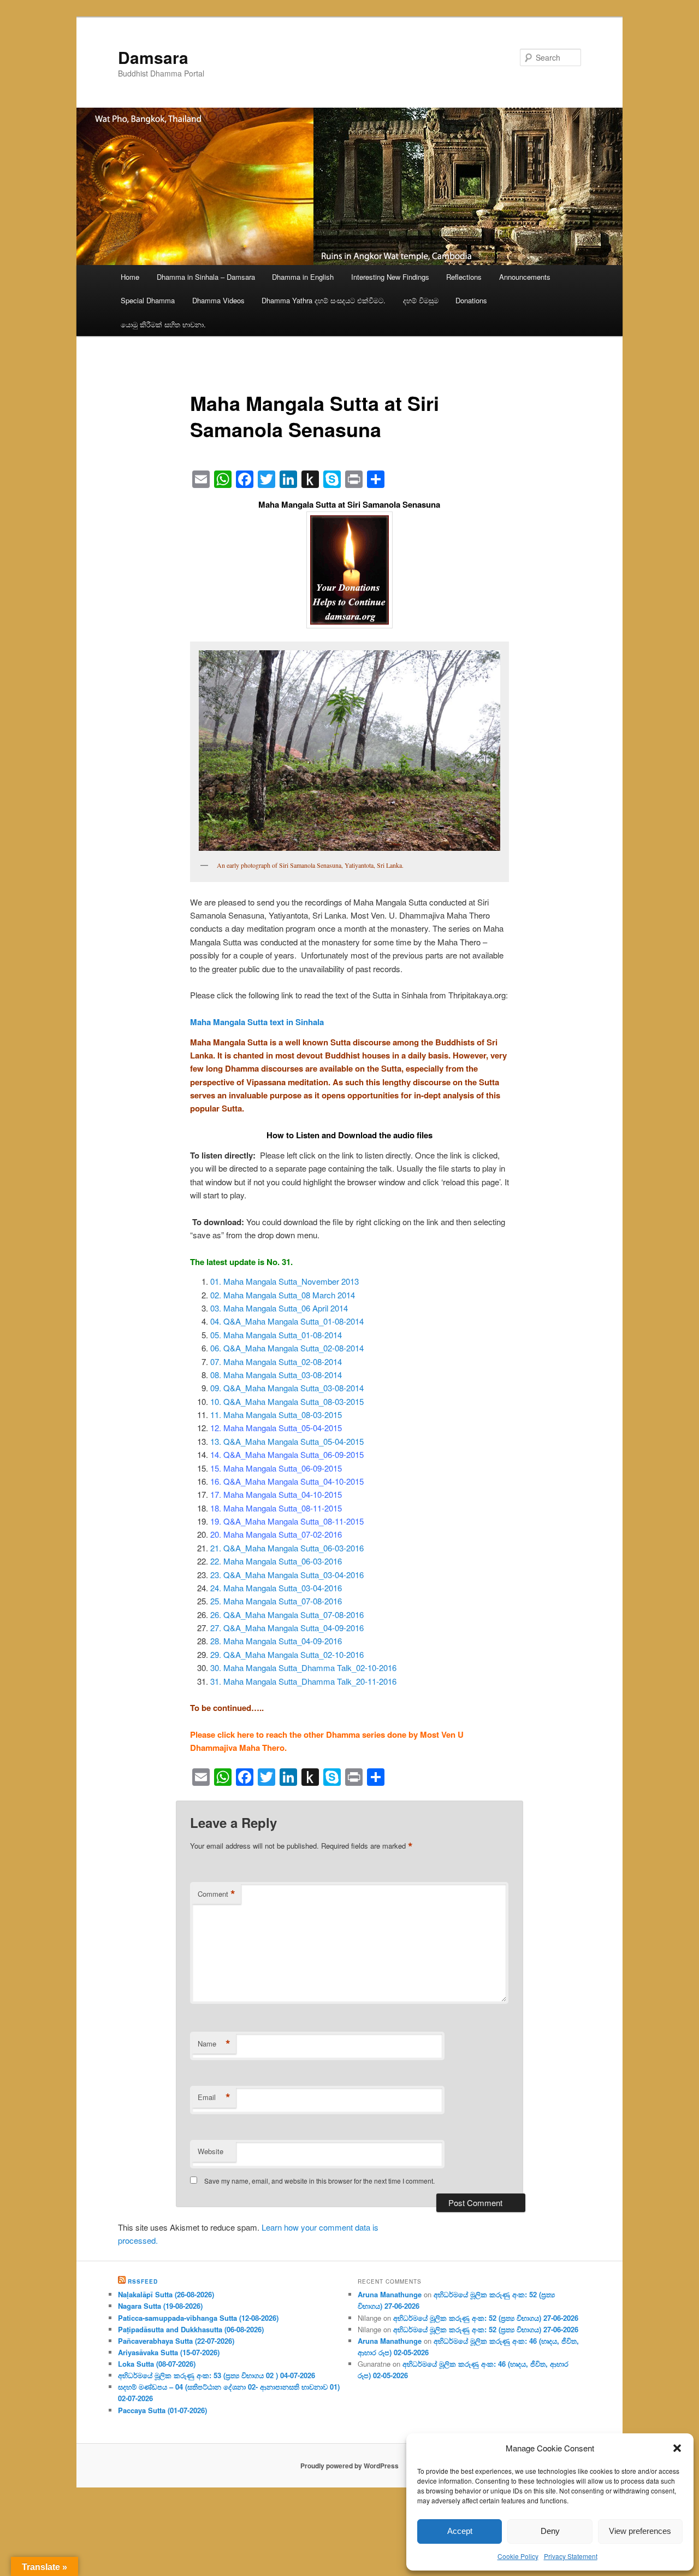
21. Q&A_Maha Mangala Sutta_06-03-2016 (287, 1548)
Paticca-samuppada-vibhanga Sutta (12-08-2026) (198, 2318)
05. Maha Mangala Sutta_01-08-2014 (276, 1335)
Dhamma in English (303, 277)
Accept (460, 2531)
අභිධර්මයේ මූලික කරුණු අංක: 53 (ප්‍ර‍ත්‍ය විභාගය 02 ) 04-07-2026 (217, 2375)
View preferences (640, 2531)
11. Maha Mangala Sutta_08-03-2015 (276, 1415)
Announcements (525, 277)
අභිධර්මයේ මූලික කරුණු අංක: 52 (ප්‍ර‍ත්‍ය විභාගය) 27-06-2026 (486, 2318)
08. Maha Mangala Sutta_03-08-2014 (276, 1375)
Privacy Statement (571, 2556)
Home (130, 277)
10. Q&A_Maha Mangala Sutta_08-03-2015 (287, 1401)
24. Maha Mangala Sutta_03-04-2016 (276, 1588)
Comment (217, 1894)
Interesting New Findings (390, 277)
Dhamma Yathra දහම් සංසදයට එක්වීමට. (324, 300)
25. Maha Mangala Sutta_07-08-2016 (276, 1601)
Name (214, 2044)
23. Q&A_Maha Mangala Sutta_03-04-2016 (287, 1575)
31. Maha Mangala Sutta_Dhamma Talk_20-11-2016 (303, 1681)
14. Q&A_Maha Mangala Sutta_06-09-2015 (287, 1454)
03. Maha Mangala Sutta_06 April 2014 (279, 1308)
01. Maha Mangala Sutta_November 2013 (285, 1281)
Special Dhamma (148, 300)
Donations (471, 300)
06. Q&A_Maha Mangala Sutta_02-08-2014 (287, 1348)
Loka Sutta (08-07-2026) (157, 2364)
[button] (677, 2448)
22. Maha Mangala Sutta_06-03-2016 (276, 1561)
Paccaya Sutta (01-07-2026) (162, 2410)
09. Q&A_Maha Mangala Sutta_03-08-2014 (287, 1388)
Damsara (153, 57)
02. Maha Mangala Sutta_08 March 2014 (283, 1295)
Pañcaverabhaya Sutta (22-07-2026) (176, 2341)
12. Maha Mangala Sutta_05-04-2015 (276, 1428)
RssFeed (143, 2281)
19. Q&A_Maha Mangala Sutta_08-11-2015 (287, 1521)
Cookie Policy (518, 2556)
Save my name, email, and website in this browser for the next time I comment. (319, 2181)
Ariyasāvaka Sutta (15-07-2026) (169, 2352)
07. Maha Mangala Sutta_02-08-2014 (276, 1361)
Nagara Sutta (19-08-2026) (160, 2306)
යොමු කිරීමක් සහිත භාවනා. (163, 324)
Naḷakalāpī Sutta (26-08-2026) (166, 2294)
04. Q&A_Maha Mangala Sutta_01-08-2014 (287, 1321)
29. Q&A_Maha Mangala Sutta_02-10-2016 (287, 1654)
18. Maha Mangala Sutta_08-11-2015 (276, 1508)
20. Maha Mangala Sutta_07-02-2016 (276, 1534)
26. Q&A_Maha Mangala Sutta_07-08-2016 (287, 1615)
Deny (550, 2531)
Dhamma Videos (218, 300)
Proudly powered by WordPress (349, 2466)
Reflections (464, 277)
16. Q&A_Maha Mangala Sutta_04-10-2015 (287, 1481)
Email (214, 2097)
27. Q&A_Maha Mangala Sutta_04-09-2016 (287, 1628)
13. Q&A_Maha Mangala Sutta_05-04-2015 (287, 1441)
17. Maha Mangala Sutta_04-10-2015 (276, 1494)
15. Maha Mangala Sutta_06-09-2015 (276, 1468)
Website (211, 2151)
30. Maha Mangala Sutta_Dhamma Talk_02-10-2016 (303, 1668)
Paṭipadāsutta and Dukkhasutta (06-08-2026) (191, 2329)
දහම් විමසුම (421, 300)
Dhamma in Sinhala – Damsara (206, 277)
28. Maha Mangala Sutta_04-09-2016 (276, 1641)
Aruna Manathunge (390, 2294)
